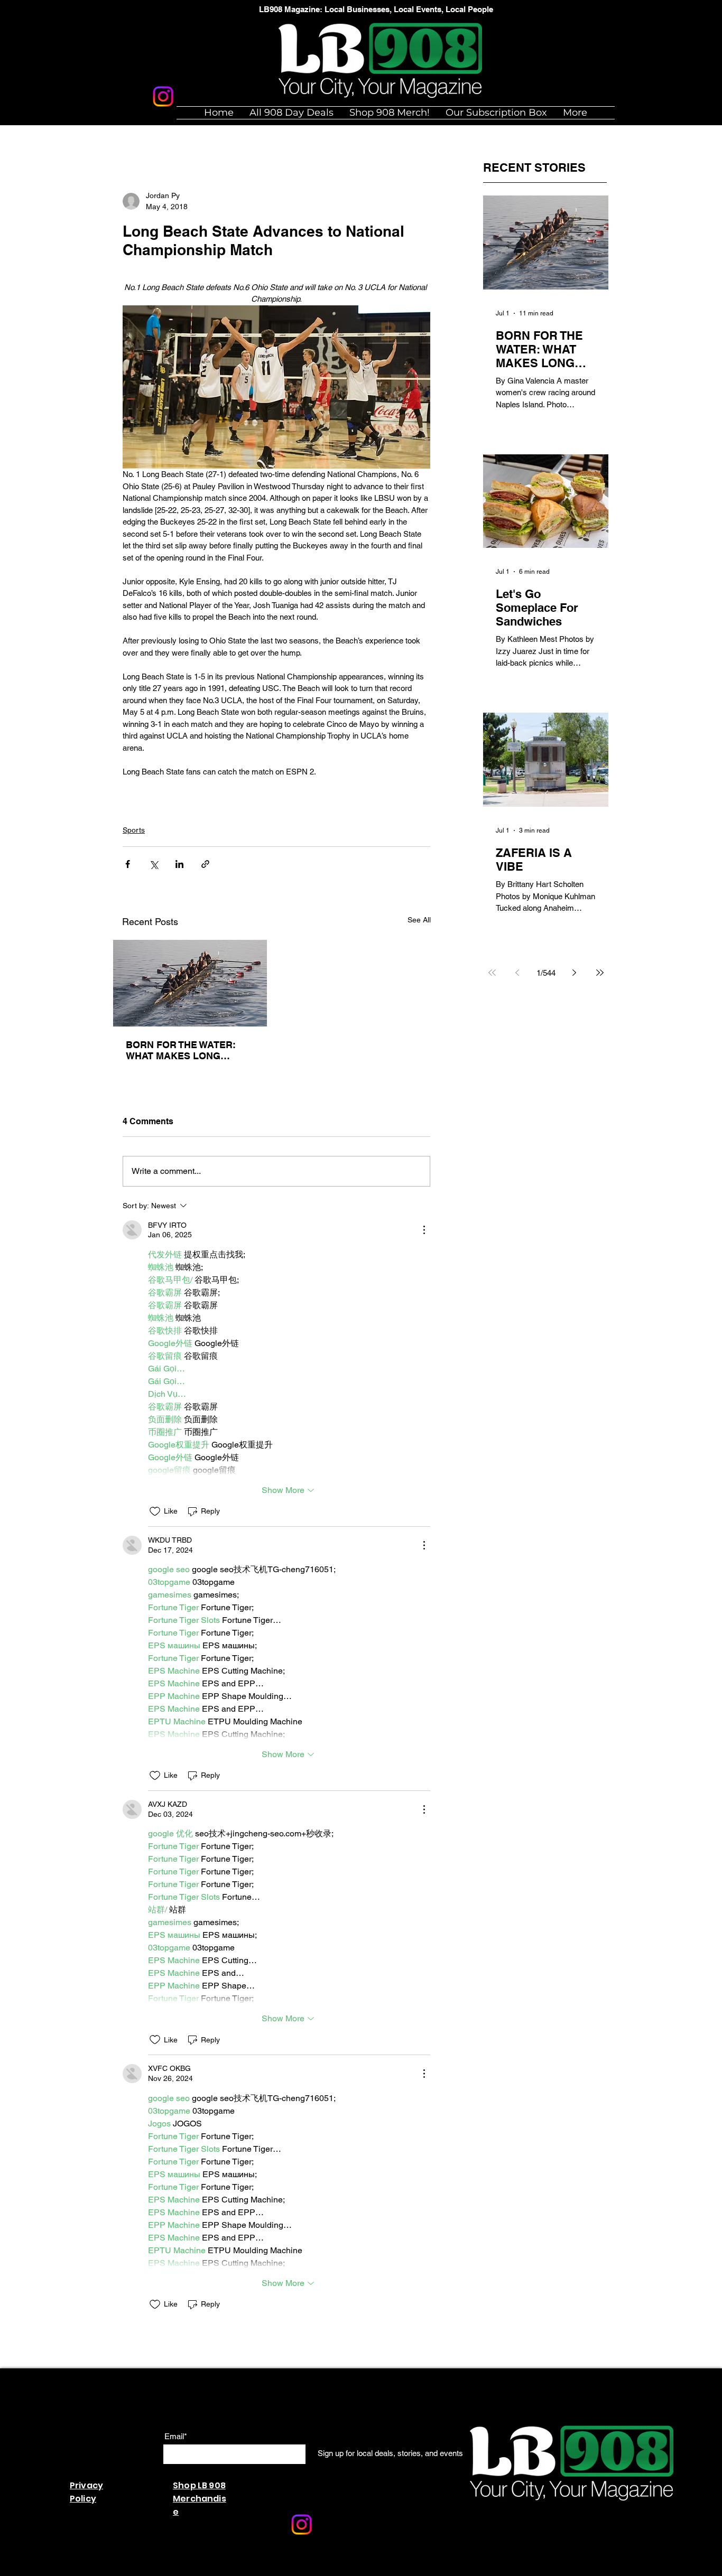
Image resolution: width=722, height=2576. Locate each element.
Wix (261, 2570)
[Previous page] (517, 973)
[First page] (492, 973)
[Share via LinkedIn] (179, 864)
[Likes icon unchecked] (155, 1511)
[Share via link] (205, 864)
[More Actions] (424, 1230)
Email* (176, 2436)
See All (419, 920)
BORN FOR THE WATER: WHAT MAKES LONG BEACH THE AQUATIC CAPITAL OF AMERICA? (181, 1050)
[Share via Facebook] (128, 864)
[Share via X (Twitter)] (154, 864)
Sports (134, 830)
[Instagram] (163, 96)
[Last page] (600, 973)
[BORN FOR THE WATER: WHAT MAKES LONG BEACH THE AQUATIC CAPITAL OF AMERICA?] (190, 983)
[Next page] (575, 973)
